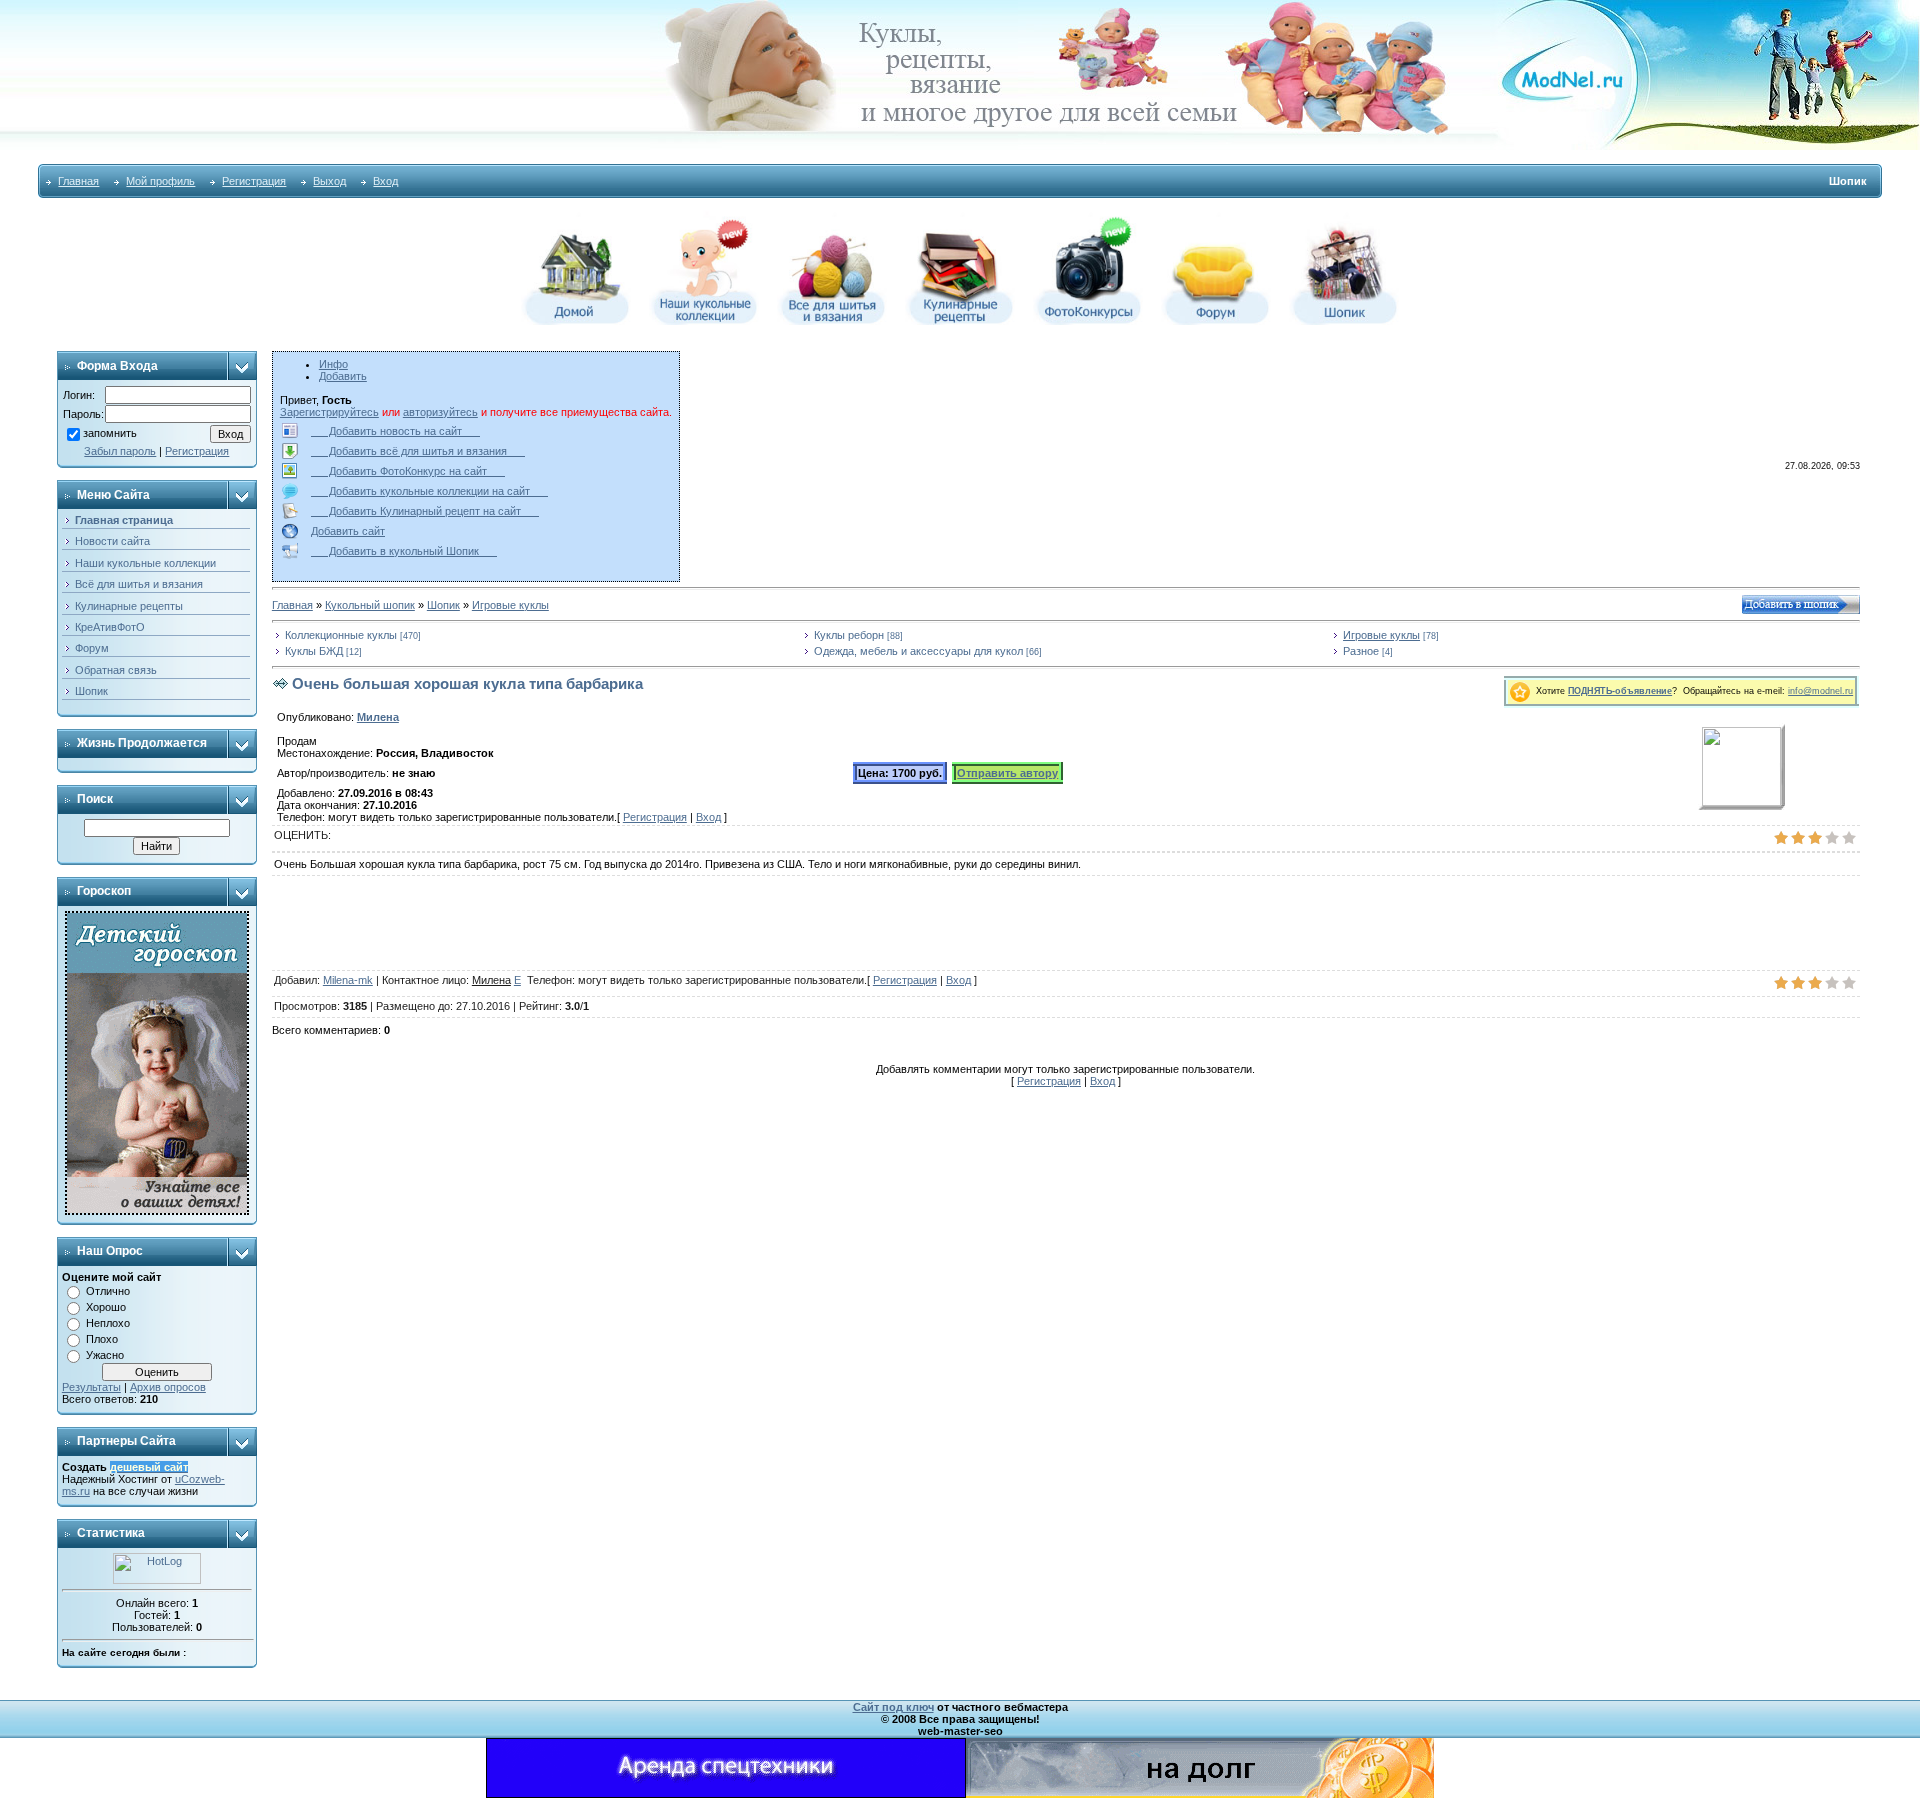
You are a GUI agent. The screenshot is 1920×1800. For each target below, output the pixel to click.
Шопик (443, 605)
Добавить (343, 376)
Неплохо (108, 1323)
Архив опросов (168, 1387)
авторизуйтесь (440, 412)
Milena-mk (348, 980)
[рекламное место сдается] (1200, 1794)
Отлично (108, 1291)
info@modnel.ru (1820, 691)
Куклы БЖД (314, 651)
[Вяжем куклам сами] (832, 321)
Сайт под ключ (893, 1707)
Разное (1361, 651)
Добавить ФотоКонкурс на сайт (408, 471)
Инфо (333, 364)
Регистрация (254, 181)
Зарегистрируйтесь (329, 412)
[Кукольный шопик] (1344, 321)
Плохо (102, 1339)
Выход (329, 181)
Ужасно (105, 1355)
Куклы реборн (849, 635)
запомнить (110, 433)
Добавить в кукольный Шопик (404, 551)
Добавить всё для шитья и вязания (418, 451)
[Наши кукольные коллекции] (704, 321)
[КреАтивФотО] (1088, 321)
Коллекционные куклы (341, 635)
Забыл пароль (120, 451)
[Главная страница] (576, 321)
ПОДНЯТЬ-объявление (1620, 691)
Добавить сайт (348, 531)
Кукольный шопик (370, 605)
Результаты (91, 1387)
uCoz (188, 1479)
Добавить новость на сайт (395, 431)
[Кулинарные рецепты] (960, 321)
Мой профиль (160, 181)
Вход (385, 181)
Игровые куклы (510, 605)
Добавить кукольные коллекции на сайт (429, 491)
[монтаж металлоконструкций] (726, 1794)
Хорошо (106, 1307)
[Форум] (1216, 321)
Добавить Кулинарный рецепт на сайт (425, 511)
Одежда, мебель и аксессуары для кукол (918, 651)
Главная (78, 181)
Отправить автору (1007, 773)
